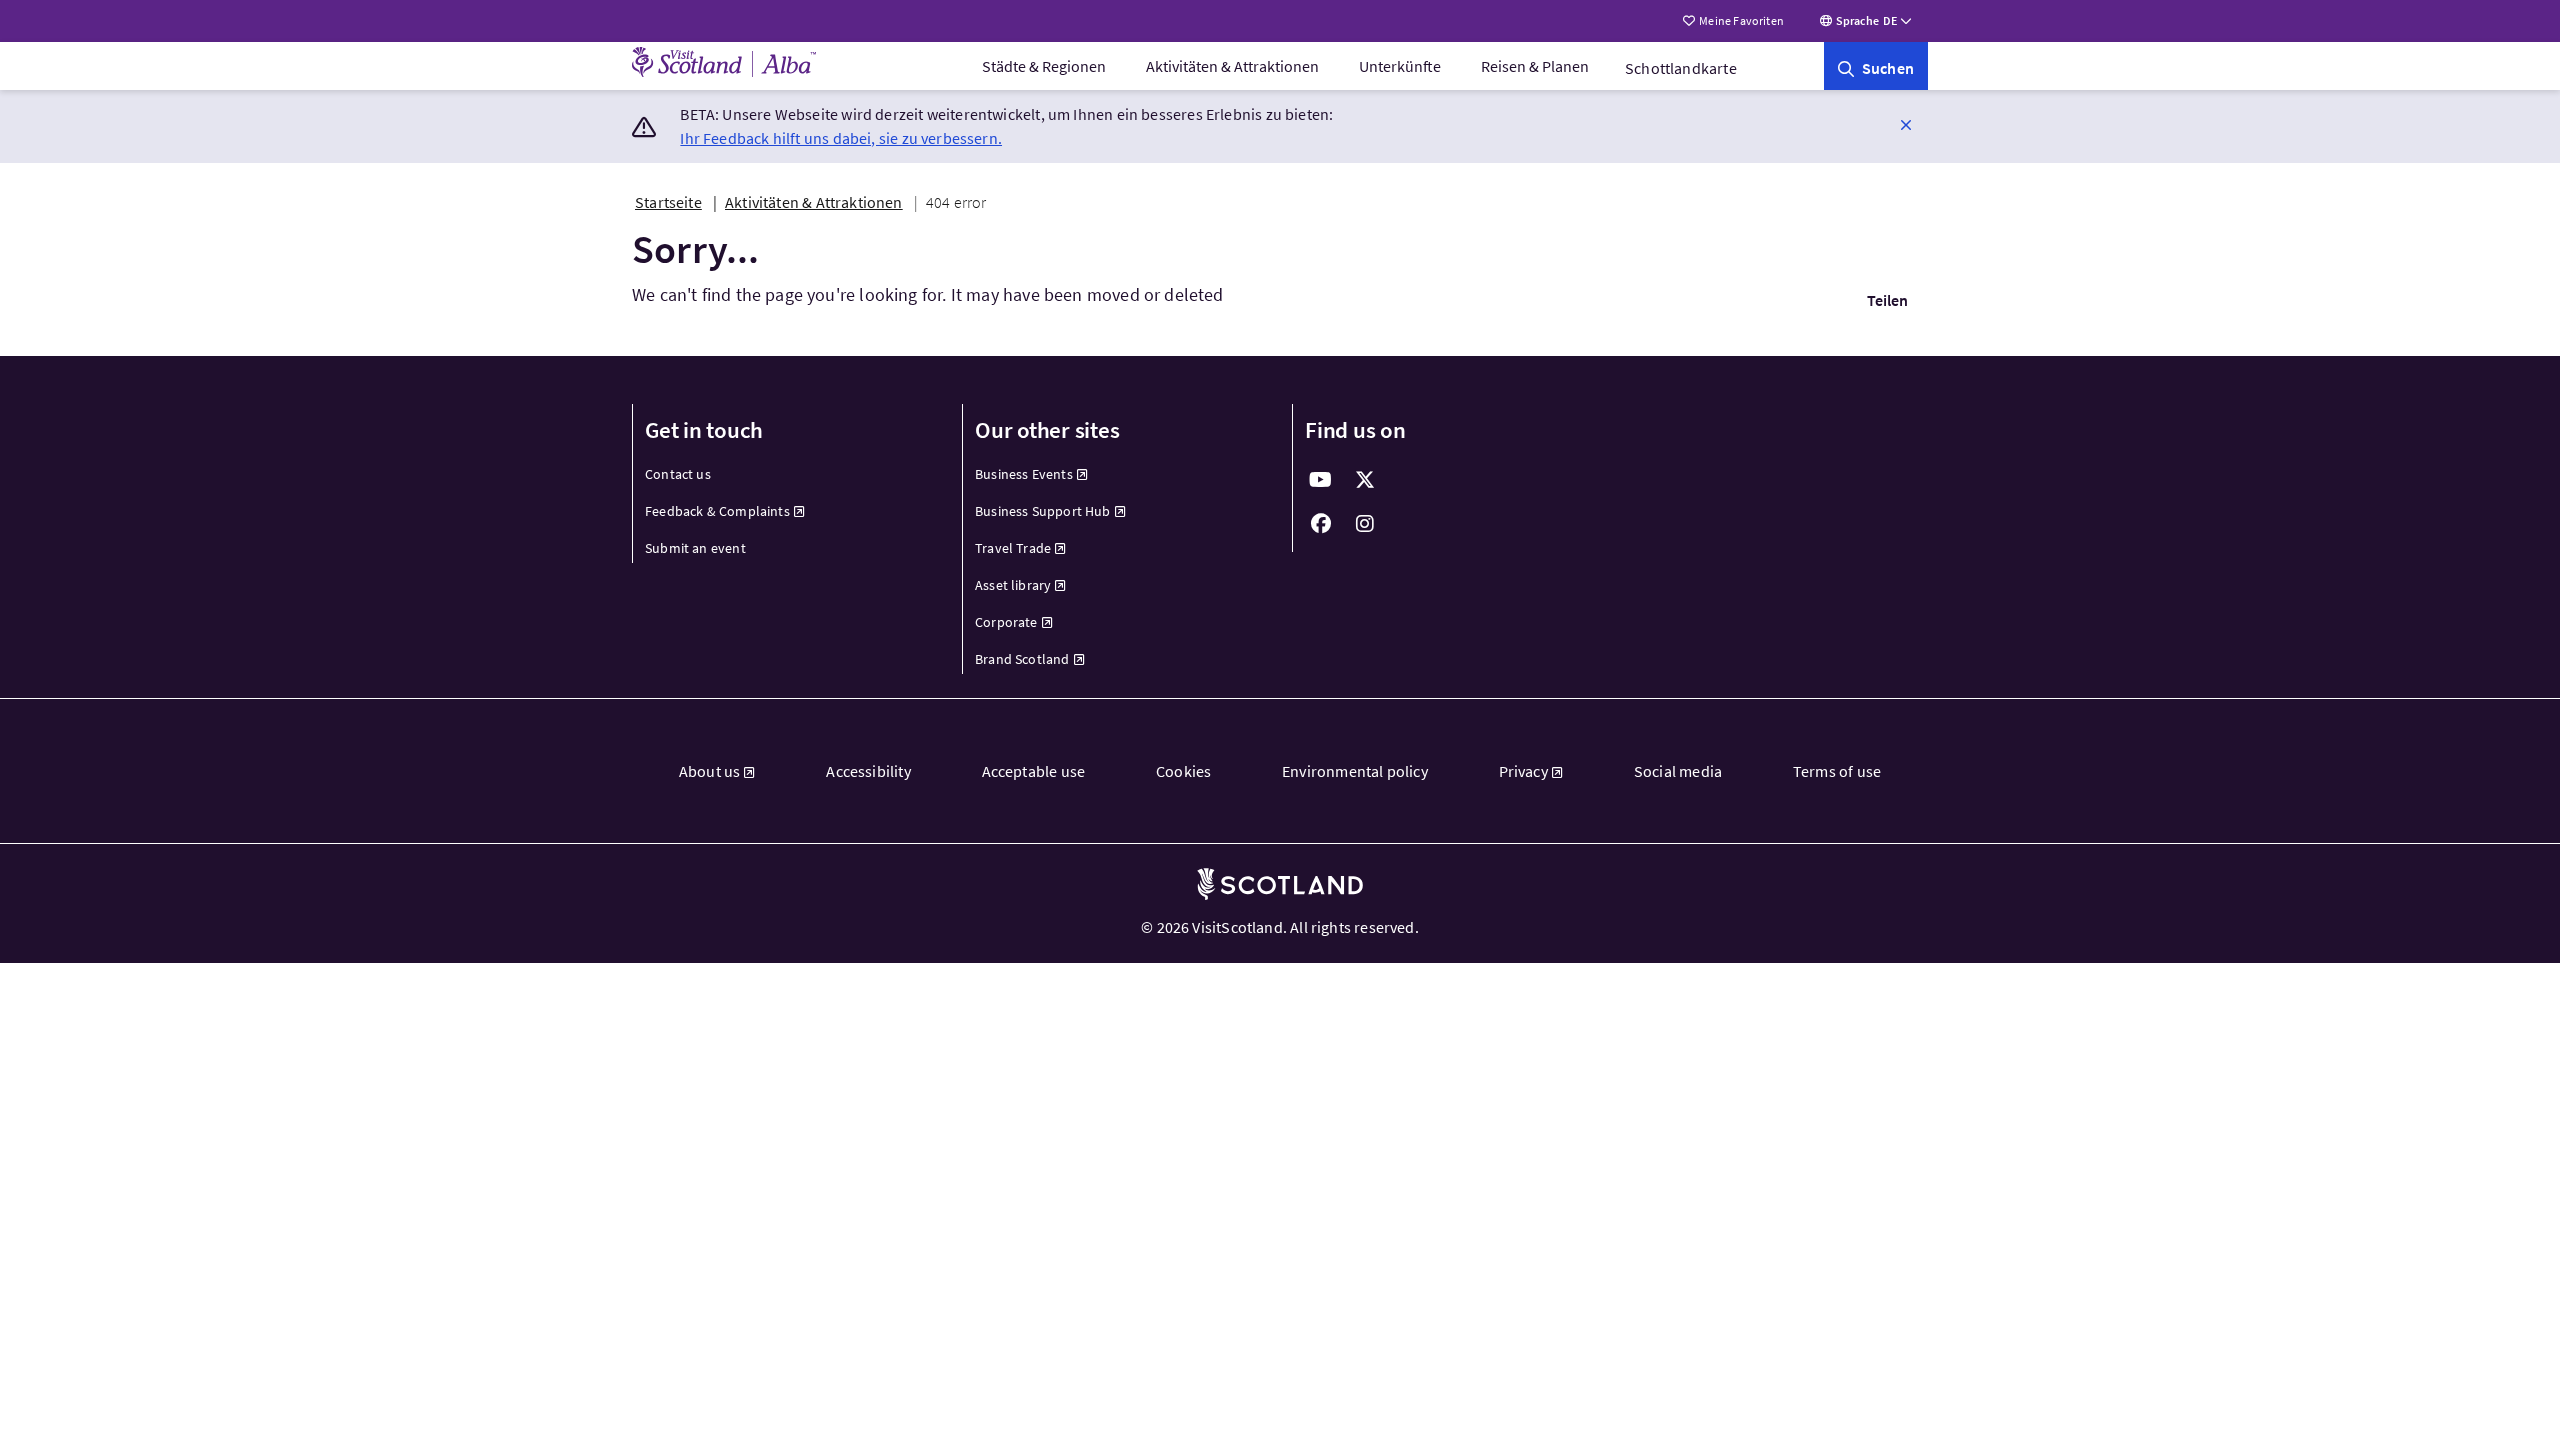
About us (709, 771)
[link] (1876, 66)
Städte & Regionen (1044, 66)
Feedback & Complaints (717, 511)
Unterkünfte (1400, 66)
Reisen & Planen (1535, 66)
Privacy (1523, 771)
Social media (1678, 771)
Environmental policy (1355, 771)
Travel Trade (1013, 548)
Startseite (668, 202)
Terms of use (1837, 771)
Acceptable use (1034, 771)
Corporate (1006, 622)
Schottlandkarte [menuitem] (1681, 68)
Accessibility (868, 771)
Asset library (1013, 585)
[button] (1906, 124)
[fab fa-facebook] (1321, 524)
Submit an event (695, 548)
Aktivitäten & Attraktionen (1232, 66)
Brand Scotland (1022, 659)
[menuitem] (1044, 66)
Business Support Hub (1043, 511)
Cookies (1183, 771)
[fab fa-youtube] (1321, 480)
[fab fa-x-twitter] (1365, 480)
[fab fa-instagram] (1365, 524)
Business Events (1024, 474)
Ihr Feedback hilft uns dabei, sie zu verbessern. (841, 138)
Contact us (678, 474)
